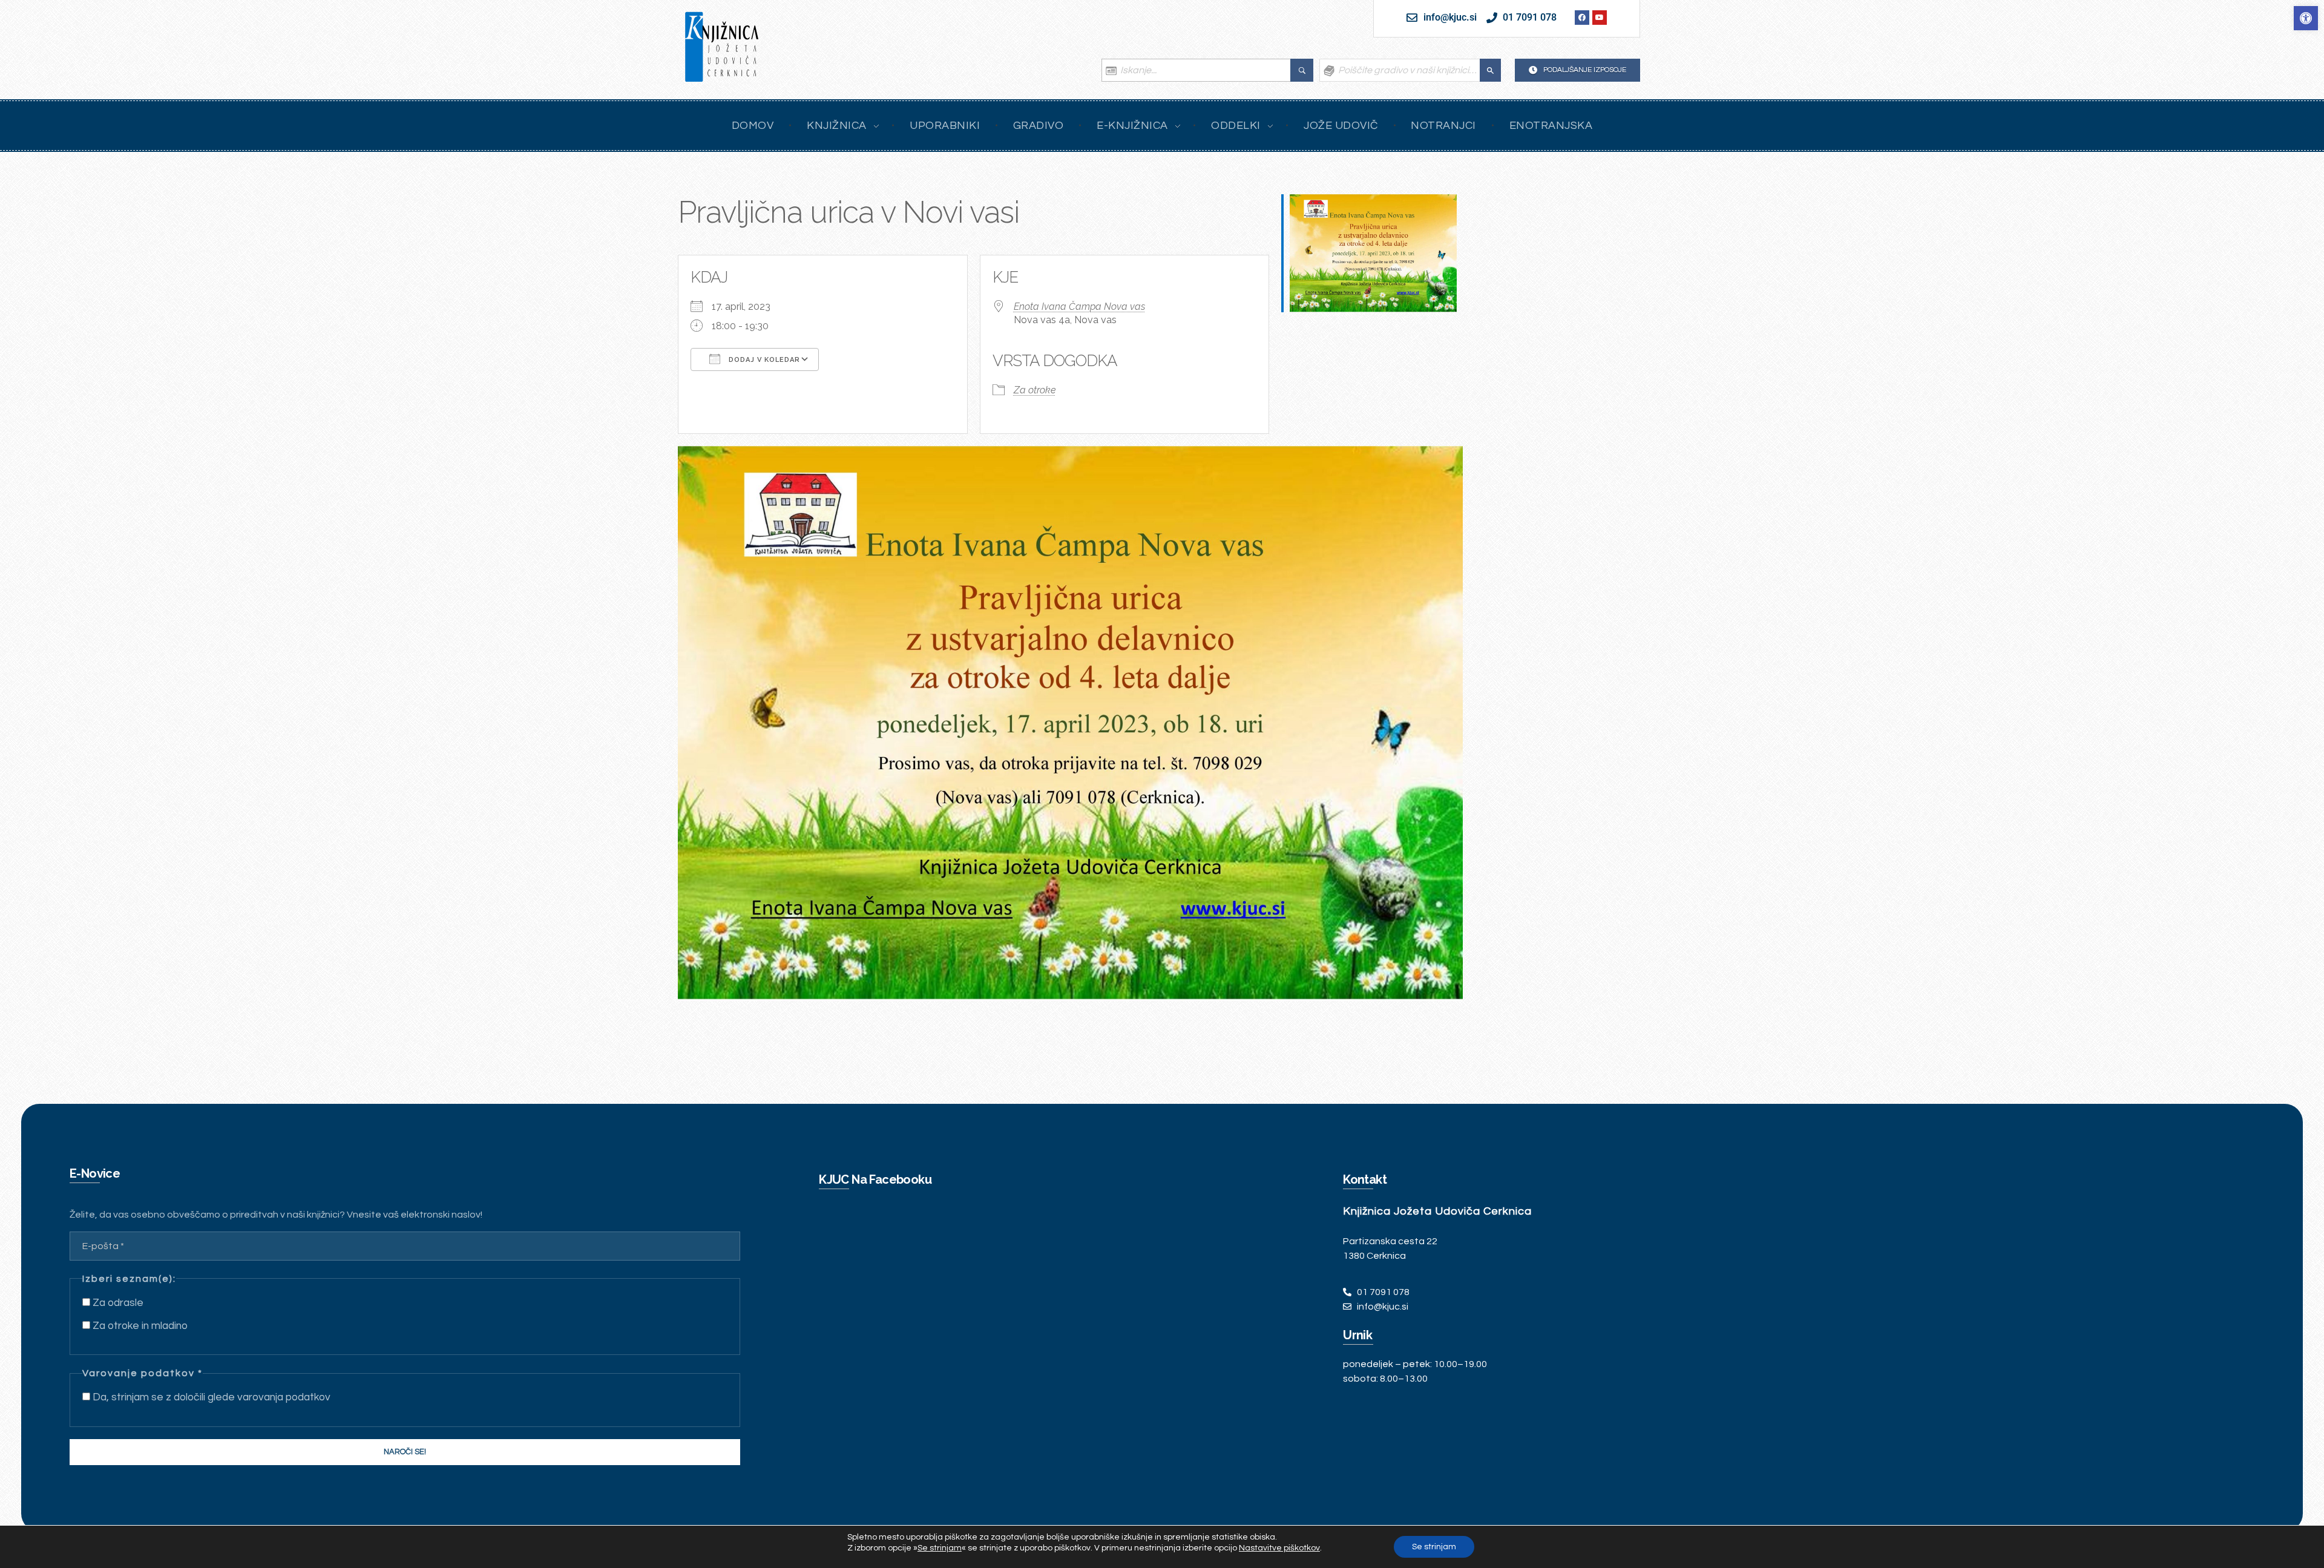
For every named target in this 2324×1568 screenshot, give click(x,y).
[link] (2306, 18)
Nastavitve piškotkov (1279, 1548)
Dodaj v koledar (763, 360)
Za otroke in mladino (139, 1326)
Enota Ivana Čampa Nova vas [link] (1079, 307)
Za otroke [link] (1035, 390)
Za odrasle (117, 1303)
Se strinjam (1434, 1547)
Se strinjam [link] (940, 1548)
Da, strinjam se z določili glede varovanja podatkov (210, 1397)
